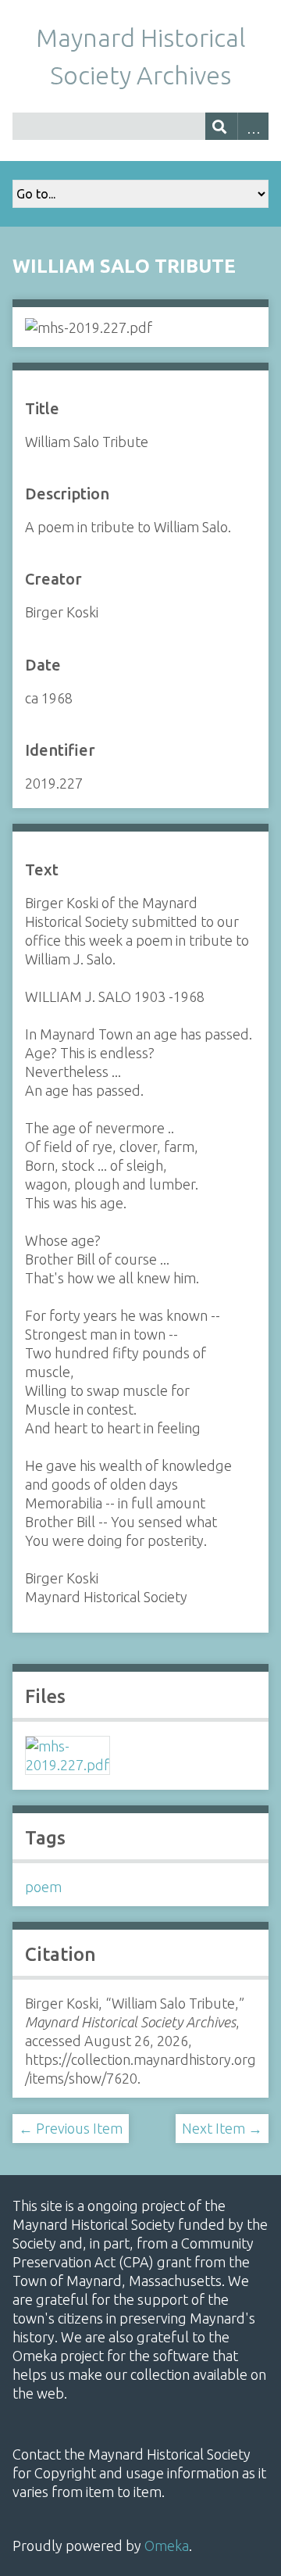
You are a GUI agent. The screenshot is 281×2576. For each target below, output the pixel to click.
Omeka (167, 2546)
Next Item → (222, 2128)
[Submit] (221, 126)
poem (43, 1887)
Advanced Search (253, 126)
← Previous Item (71, 2128)
